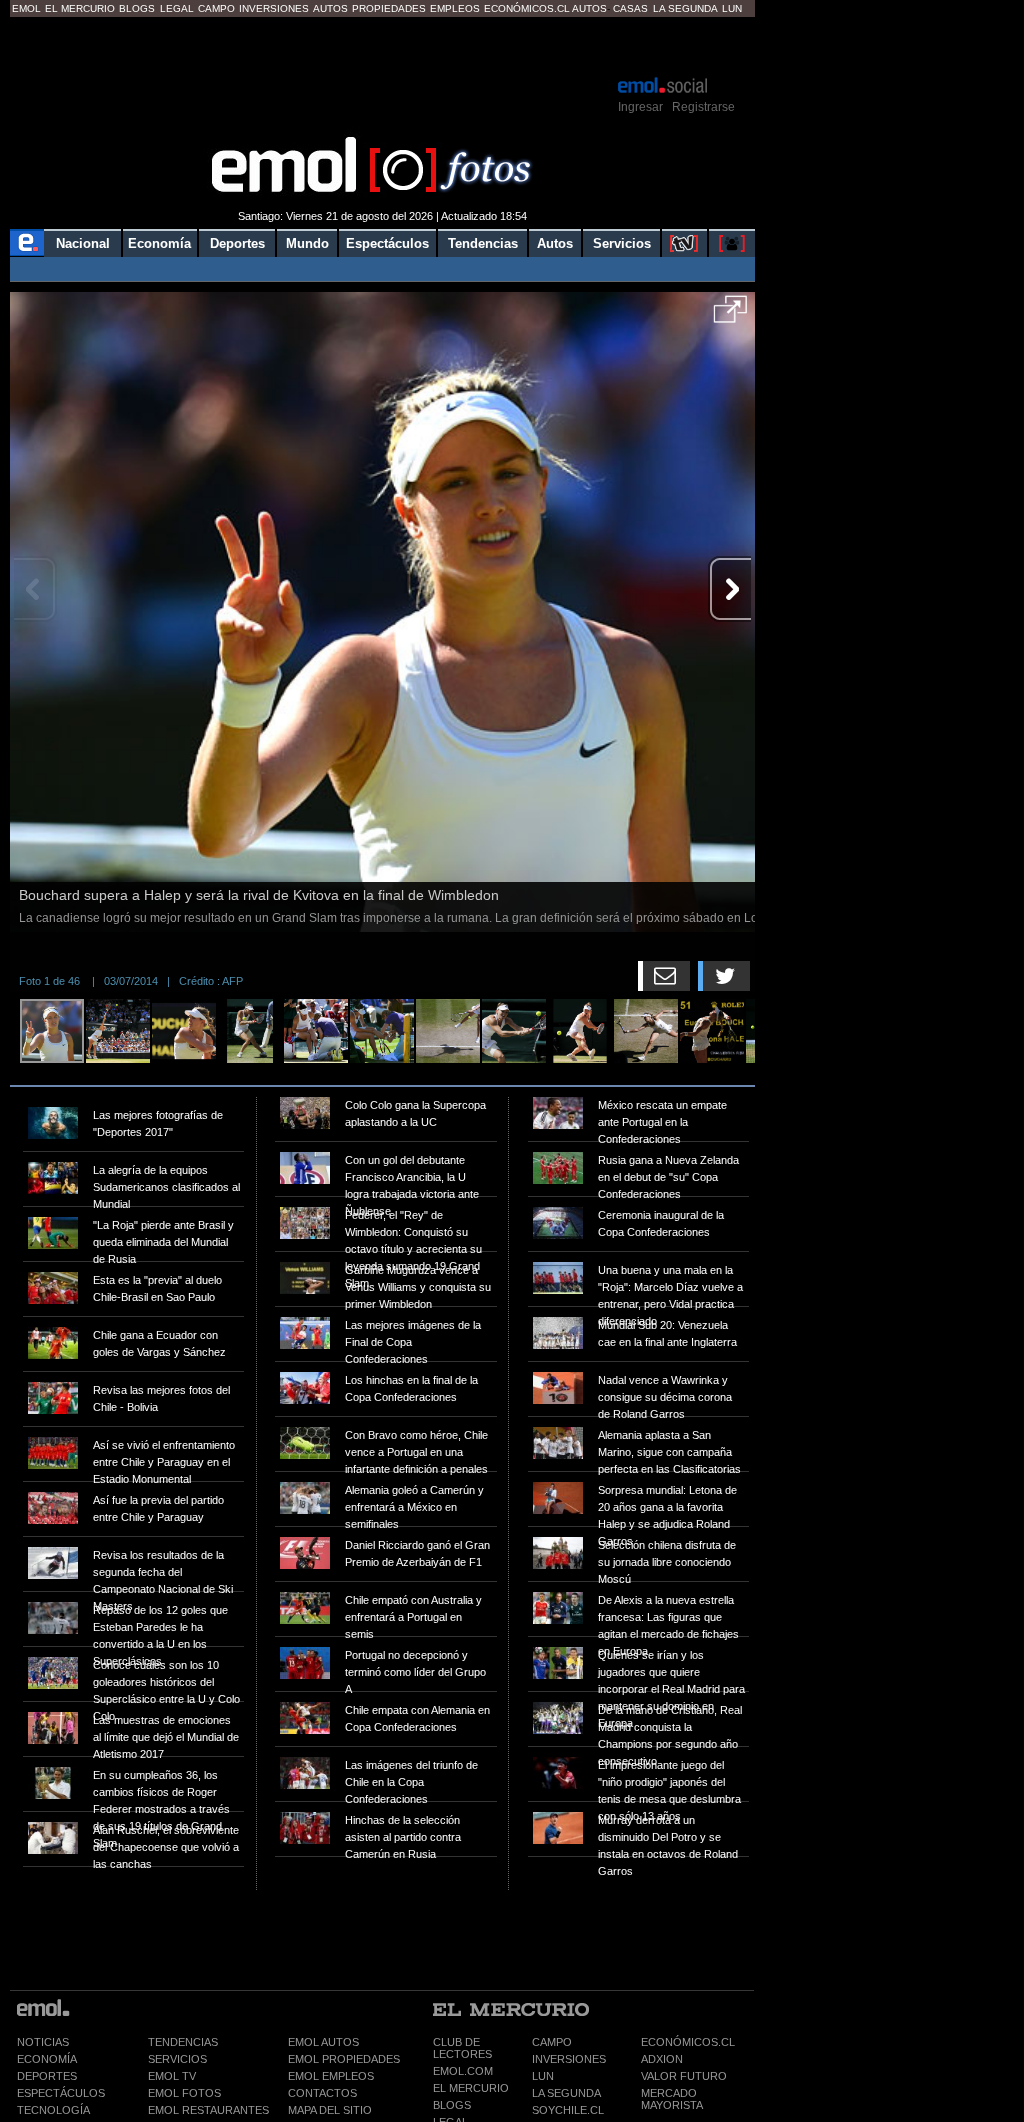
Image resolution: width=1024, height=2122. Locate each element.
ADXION (662, 2059)
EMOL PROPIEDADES (344, 2059)
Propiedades (389, 8)
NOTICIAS (43, 2042)
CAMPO (552, 2042)
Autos (330, 8)
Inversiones (274, 8)
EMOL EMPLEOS (331, 2076)
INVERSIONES (569, 2059)
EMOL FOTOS (184, 2093)
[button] (730, 316)
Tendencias (483, 243)
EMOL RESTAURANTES (208, 2110)
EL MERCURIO (471, 2088)
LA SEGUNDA (566, 2093)
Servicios (622, 243)
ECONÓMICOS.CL (688, 2042)
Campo (216, 8)
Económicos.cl (527, 8)
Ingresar (640, 107)
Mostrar (382, 45)
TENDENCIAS (183, 2042)
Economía (159, 243)
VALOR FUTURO (684, 2076)
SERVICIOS (177, 2059)
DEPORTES (47, 2076)
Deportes (237, 243)
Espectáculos (387, 243)
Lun (732, 8)
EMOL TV (172, 2076)
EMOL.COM (463, 2071)
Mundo (307, 243)
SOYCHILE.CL (568, 2110)
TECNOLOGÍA (53, 2110)
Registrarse (703, 107)
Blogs (137, 8)
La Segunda (685, 8)
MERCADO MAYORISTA (672, 2099)
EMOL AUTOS (323, 2042)
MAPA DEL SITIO (330, 2110)
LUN (543, 2076)
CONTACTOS (322, 2093)
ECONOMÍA (47, 2059)
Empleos (455, 8)
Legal (177, 8)
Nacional (83, 243)
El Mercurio (80, 8)
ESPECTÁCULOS (61, 2093)
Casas (630, 8)
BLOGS (452, 2105)
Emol (26, 8)
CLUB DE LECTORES (462, 2048)
